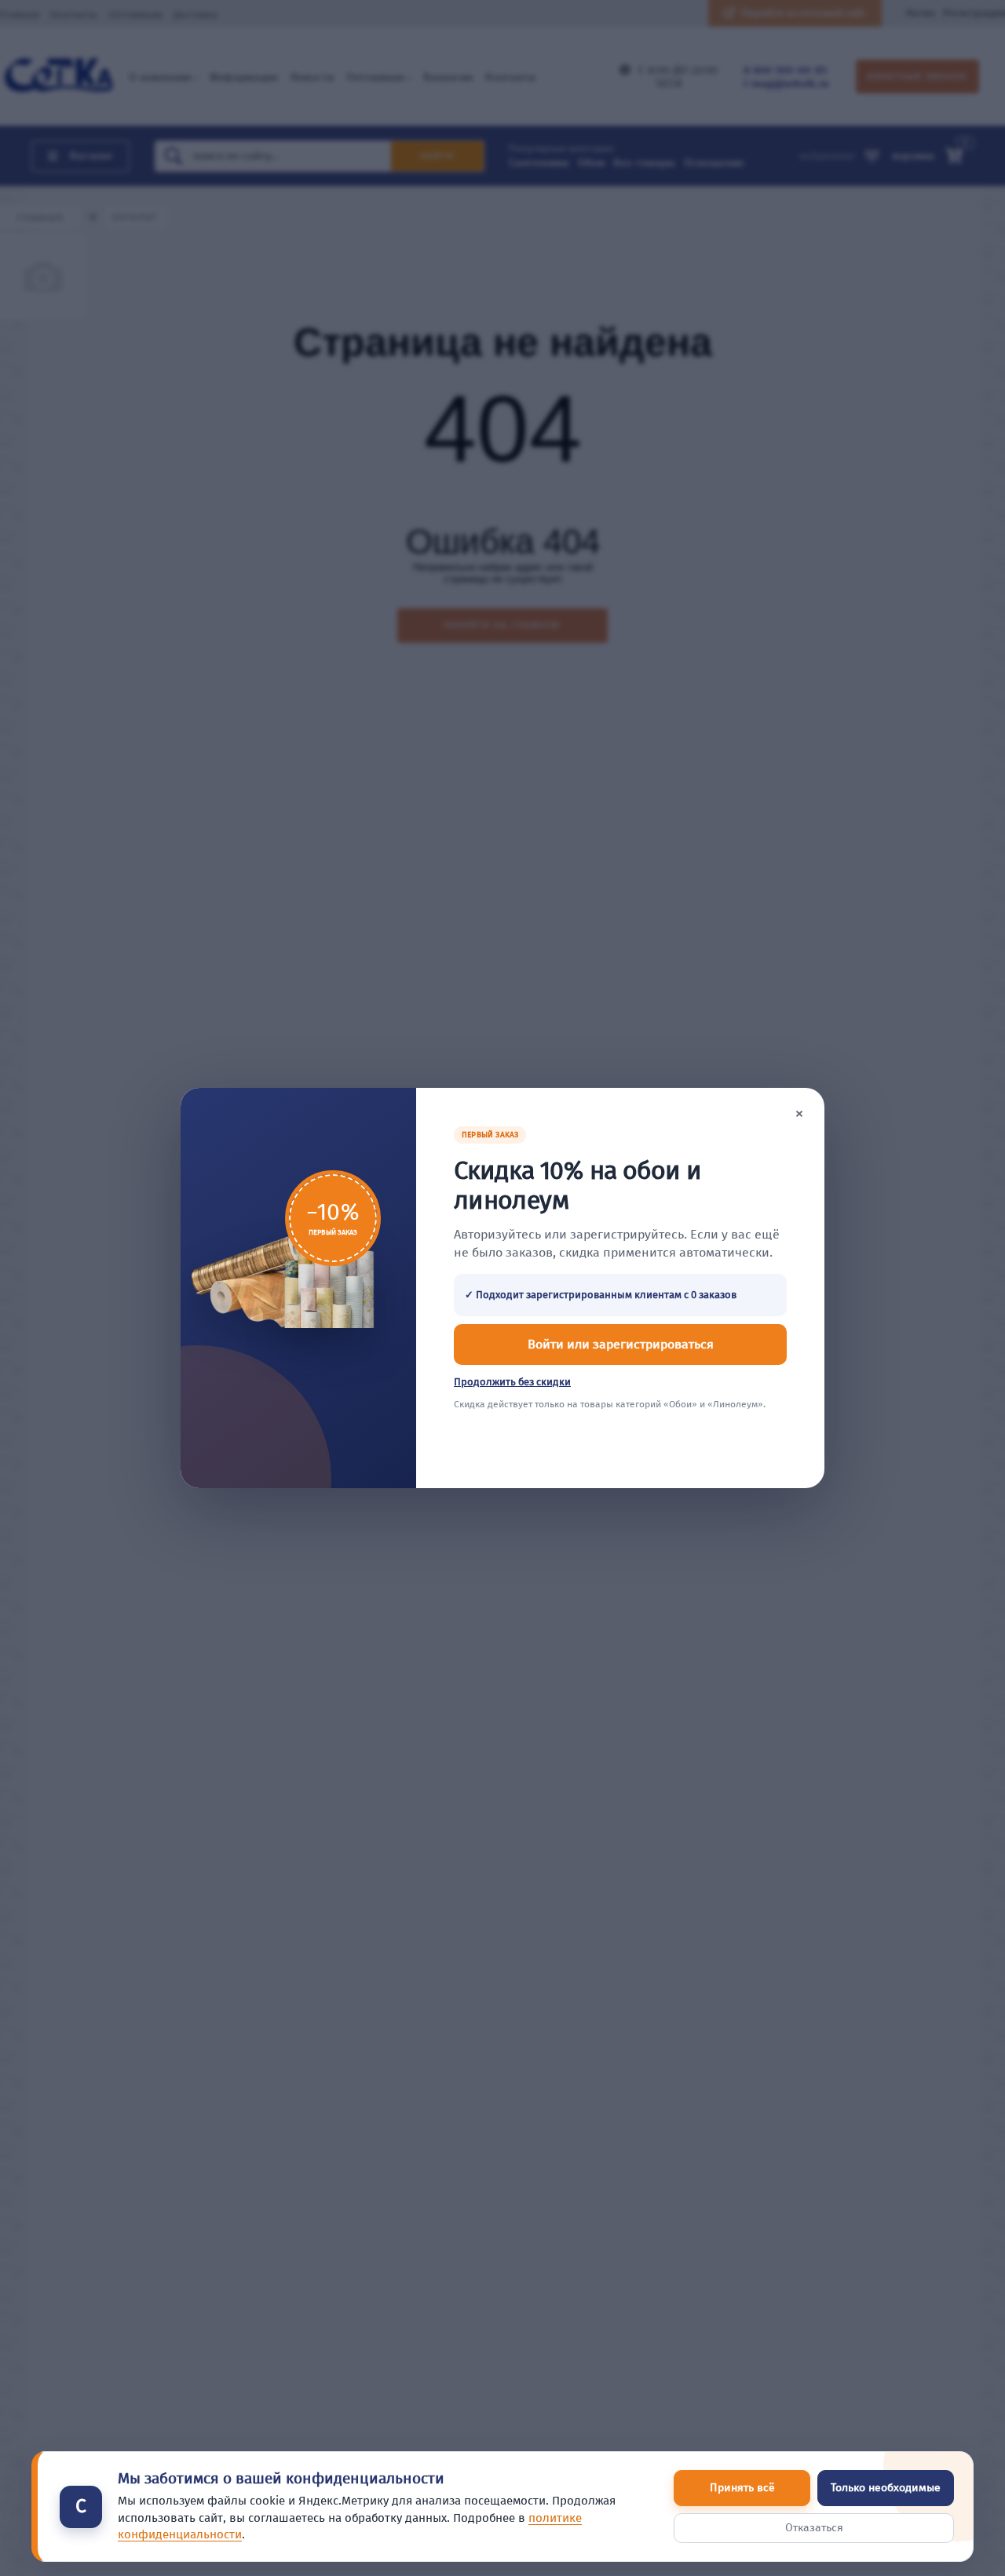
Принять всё (742, 2488)
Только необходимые (886, 2488)
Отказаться (814, 2528)
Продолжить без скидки (512, 1382)
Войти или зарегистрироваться (621, 1344)
